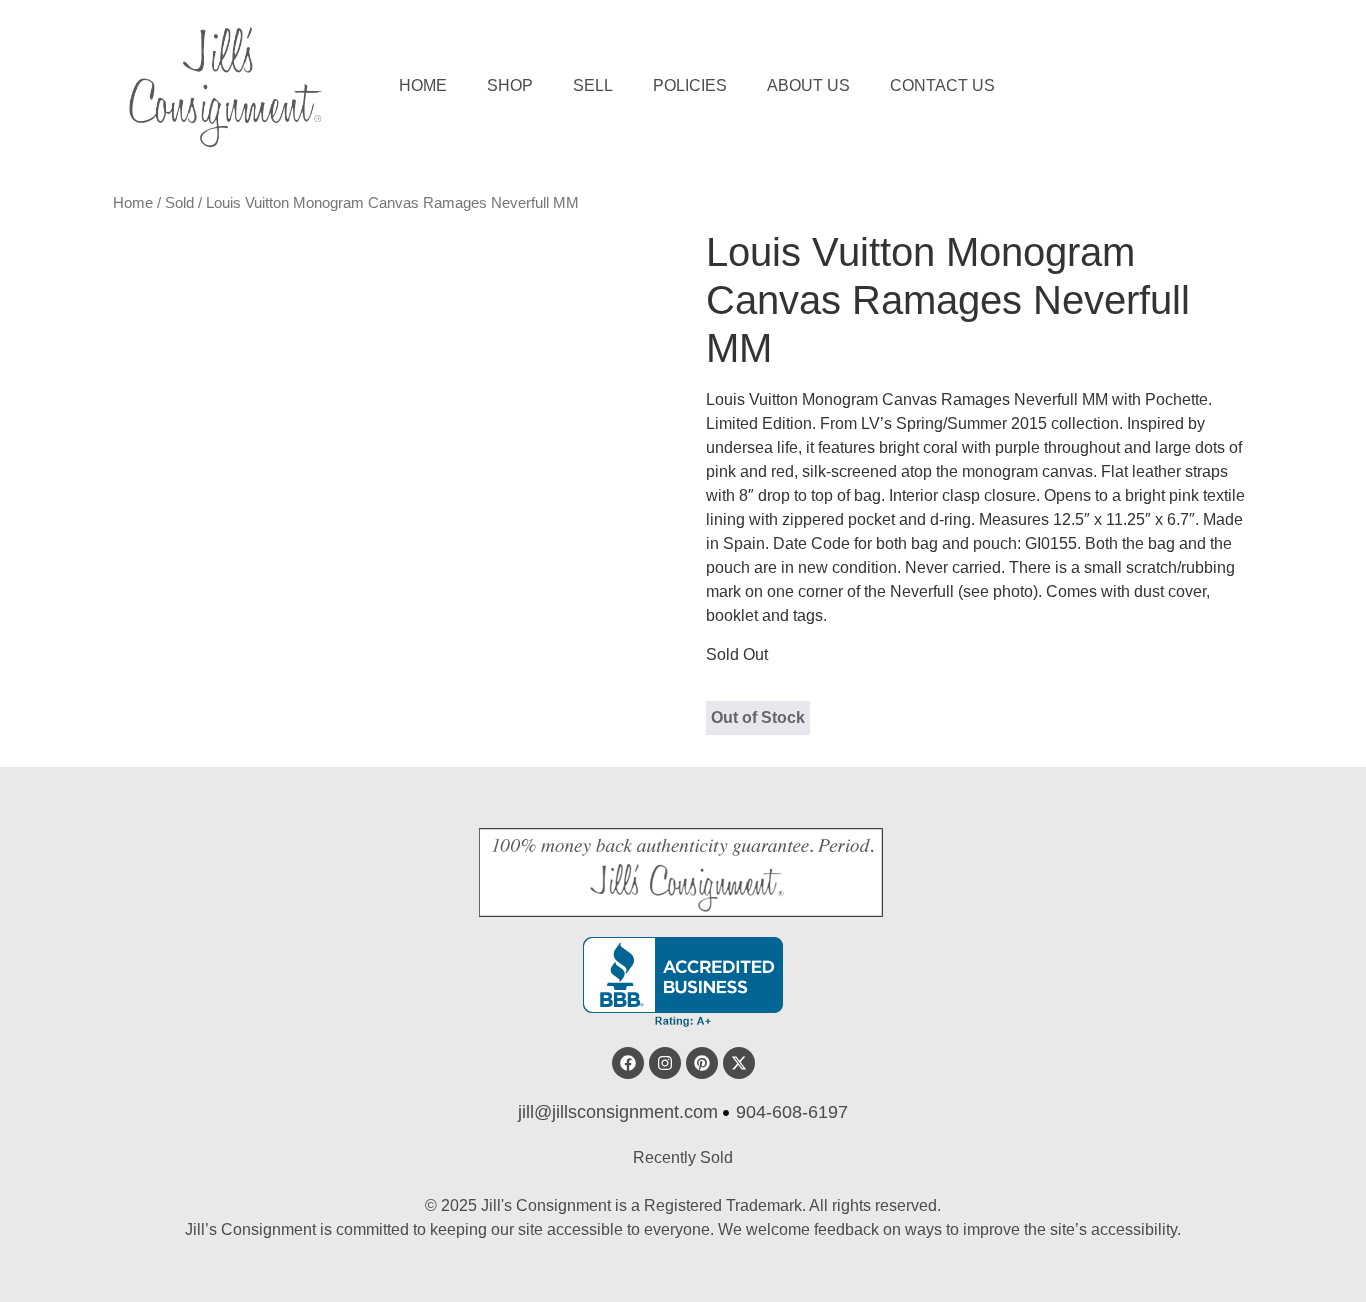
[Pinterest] (702, 1063)
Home (423, 85)
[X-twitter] (739, 1063)
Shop (510, 85)
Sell (593, 85)
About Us (808, 85)
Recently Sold (683, 1157)
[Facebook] (628, 1063)
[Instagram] (665, 1063)
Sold (179, 203)
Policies (690, 85)
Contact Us (942, 85)
